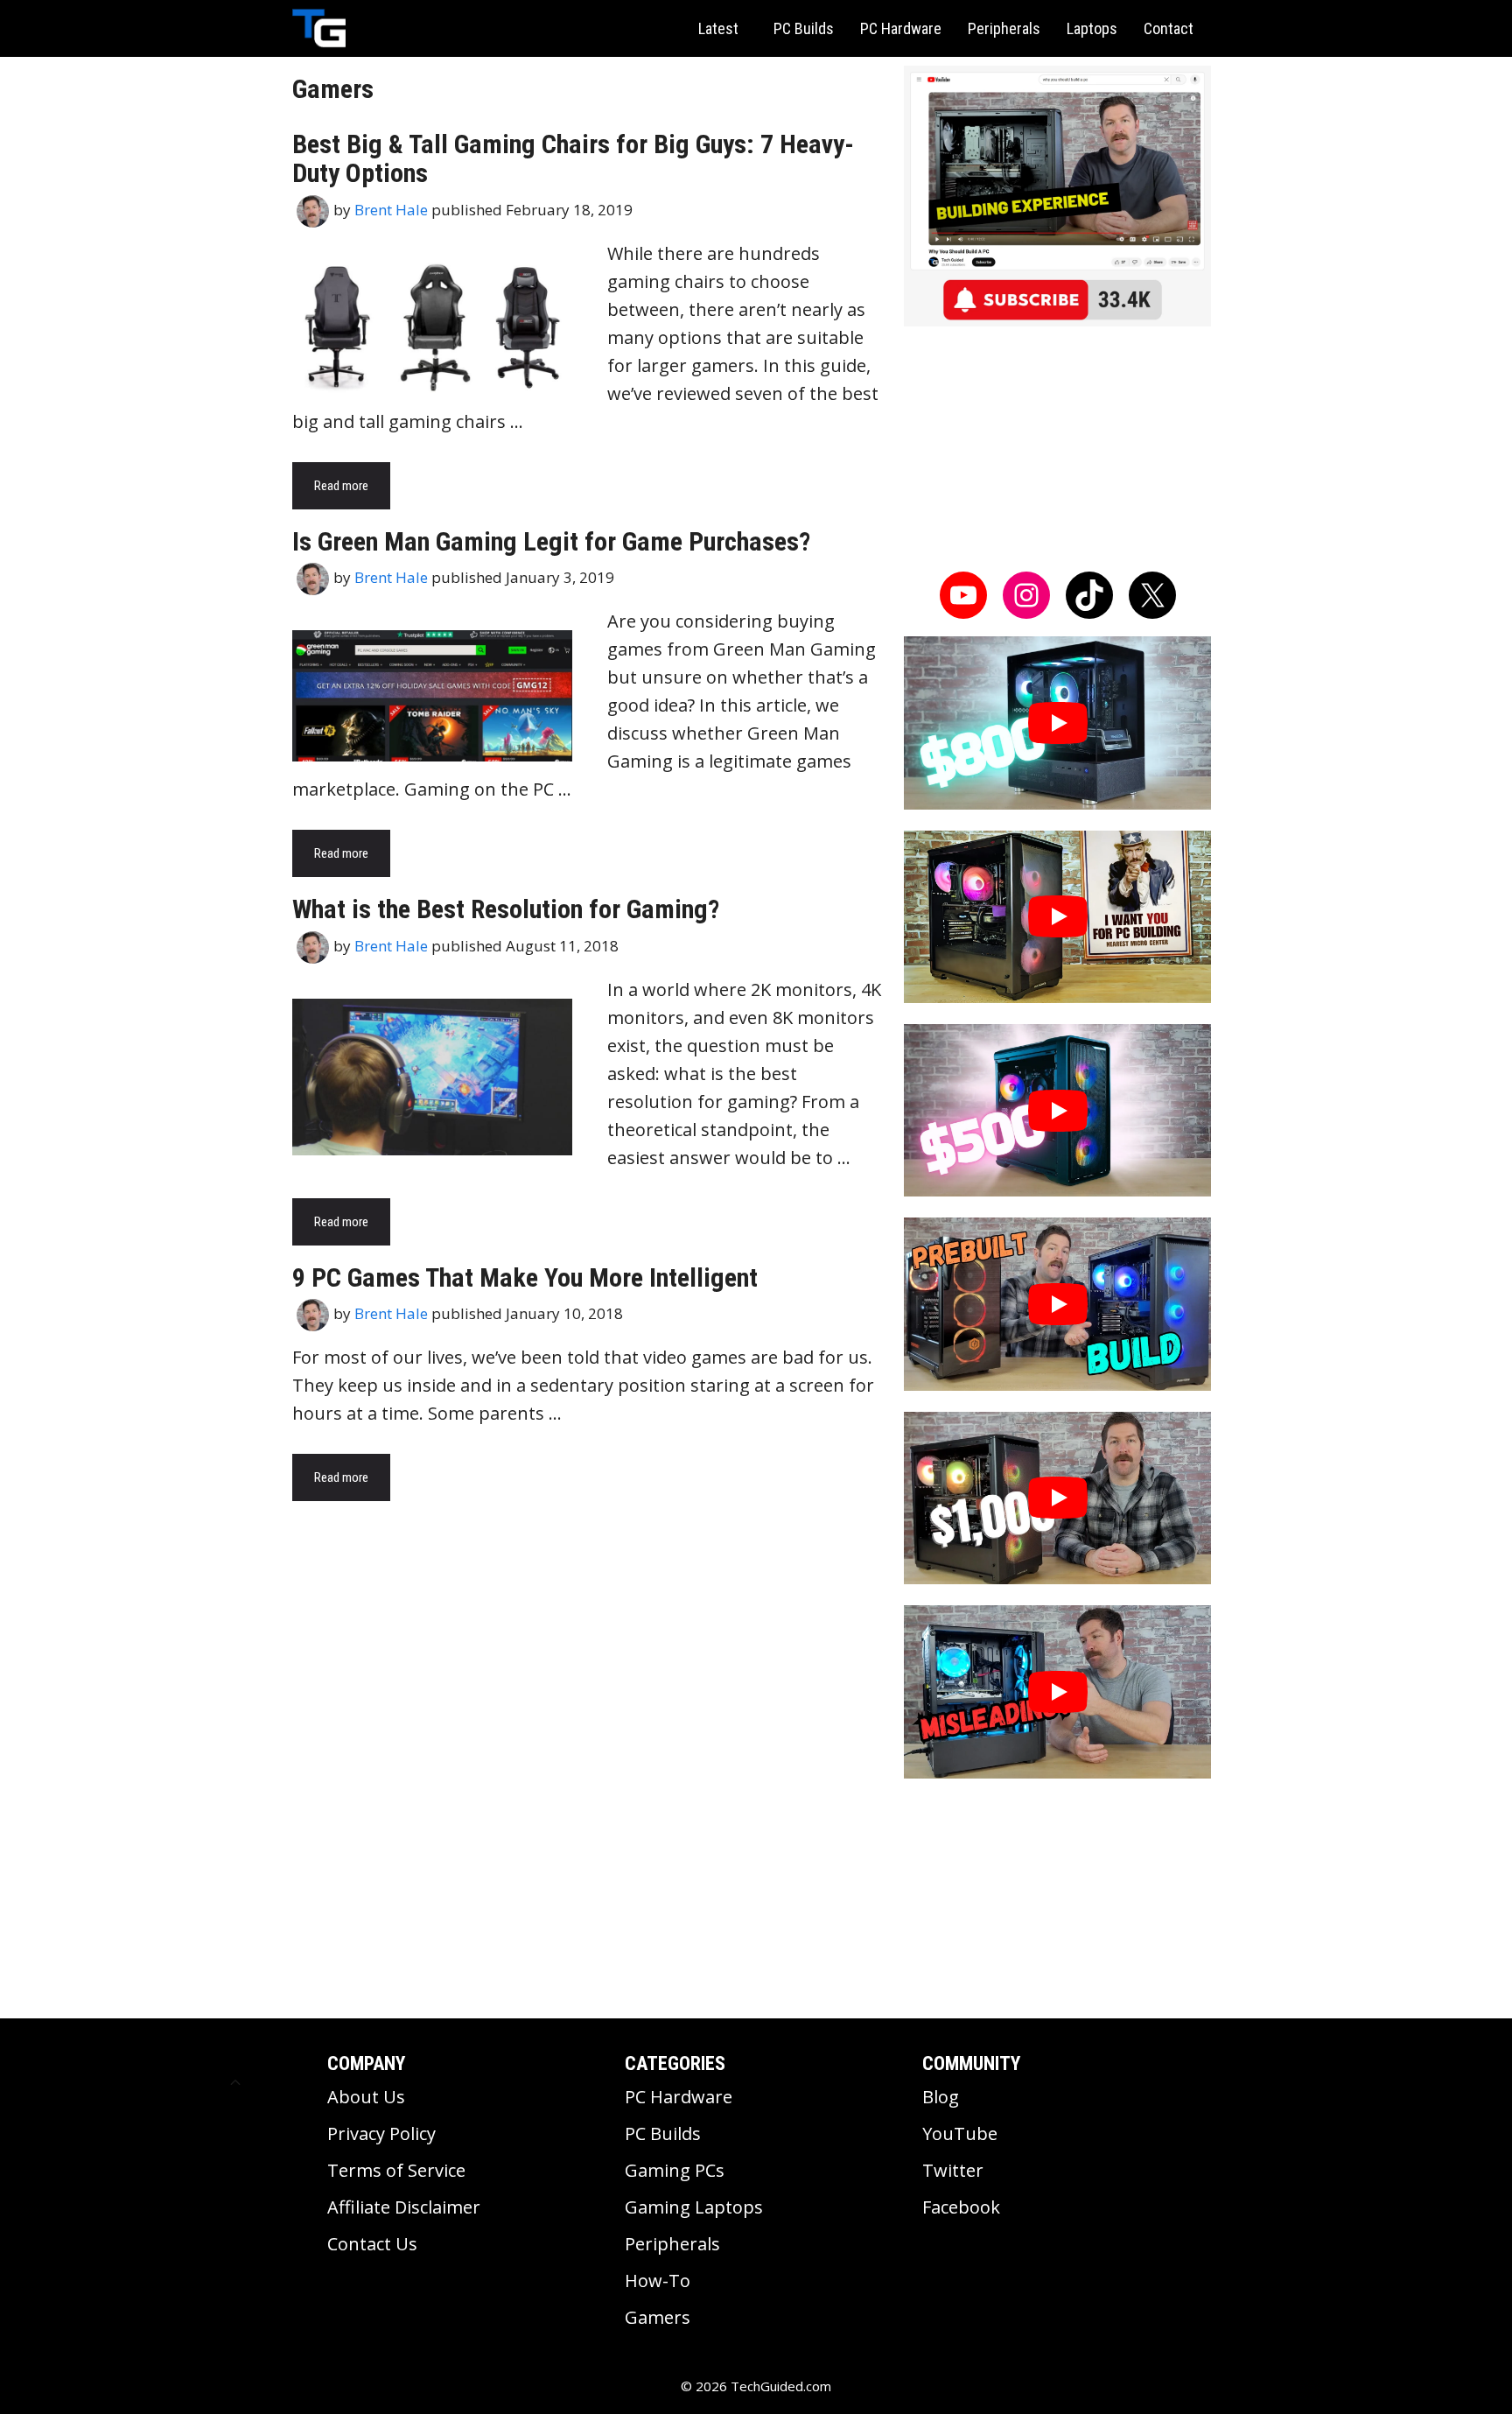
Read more (341, 486)
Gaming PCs (675, 2170)
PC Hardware (901, 28)
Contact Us (372, 2244)
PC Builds (804, 28)
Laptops (1092, 28)
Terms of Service (396, 2170)
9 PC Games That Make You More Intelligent (525, 1277)
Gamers (658, 2317)
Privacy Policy (381, 2133)
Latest (718, 28)
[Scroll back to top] (235, 2082)
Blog (941, 2097)
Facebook (961, 2207)
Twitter (953, 2170)
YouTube (960, 2133)
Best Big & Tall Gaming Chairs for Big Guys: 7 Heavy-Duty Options (573, 158)
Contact (1169, 28)
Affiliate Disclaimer (404, 2207)
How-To (658, 2281)
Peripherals (1004, 28)
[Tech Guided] (319, 28)
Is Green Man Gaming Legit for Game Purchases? (551, 541)
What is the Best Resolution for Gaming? (506, 909)
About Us (366, 2097)
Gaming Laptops (694, 2207)
